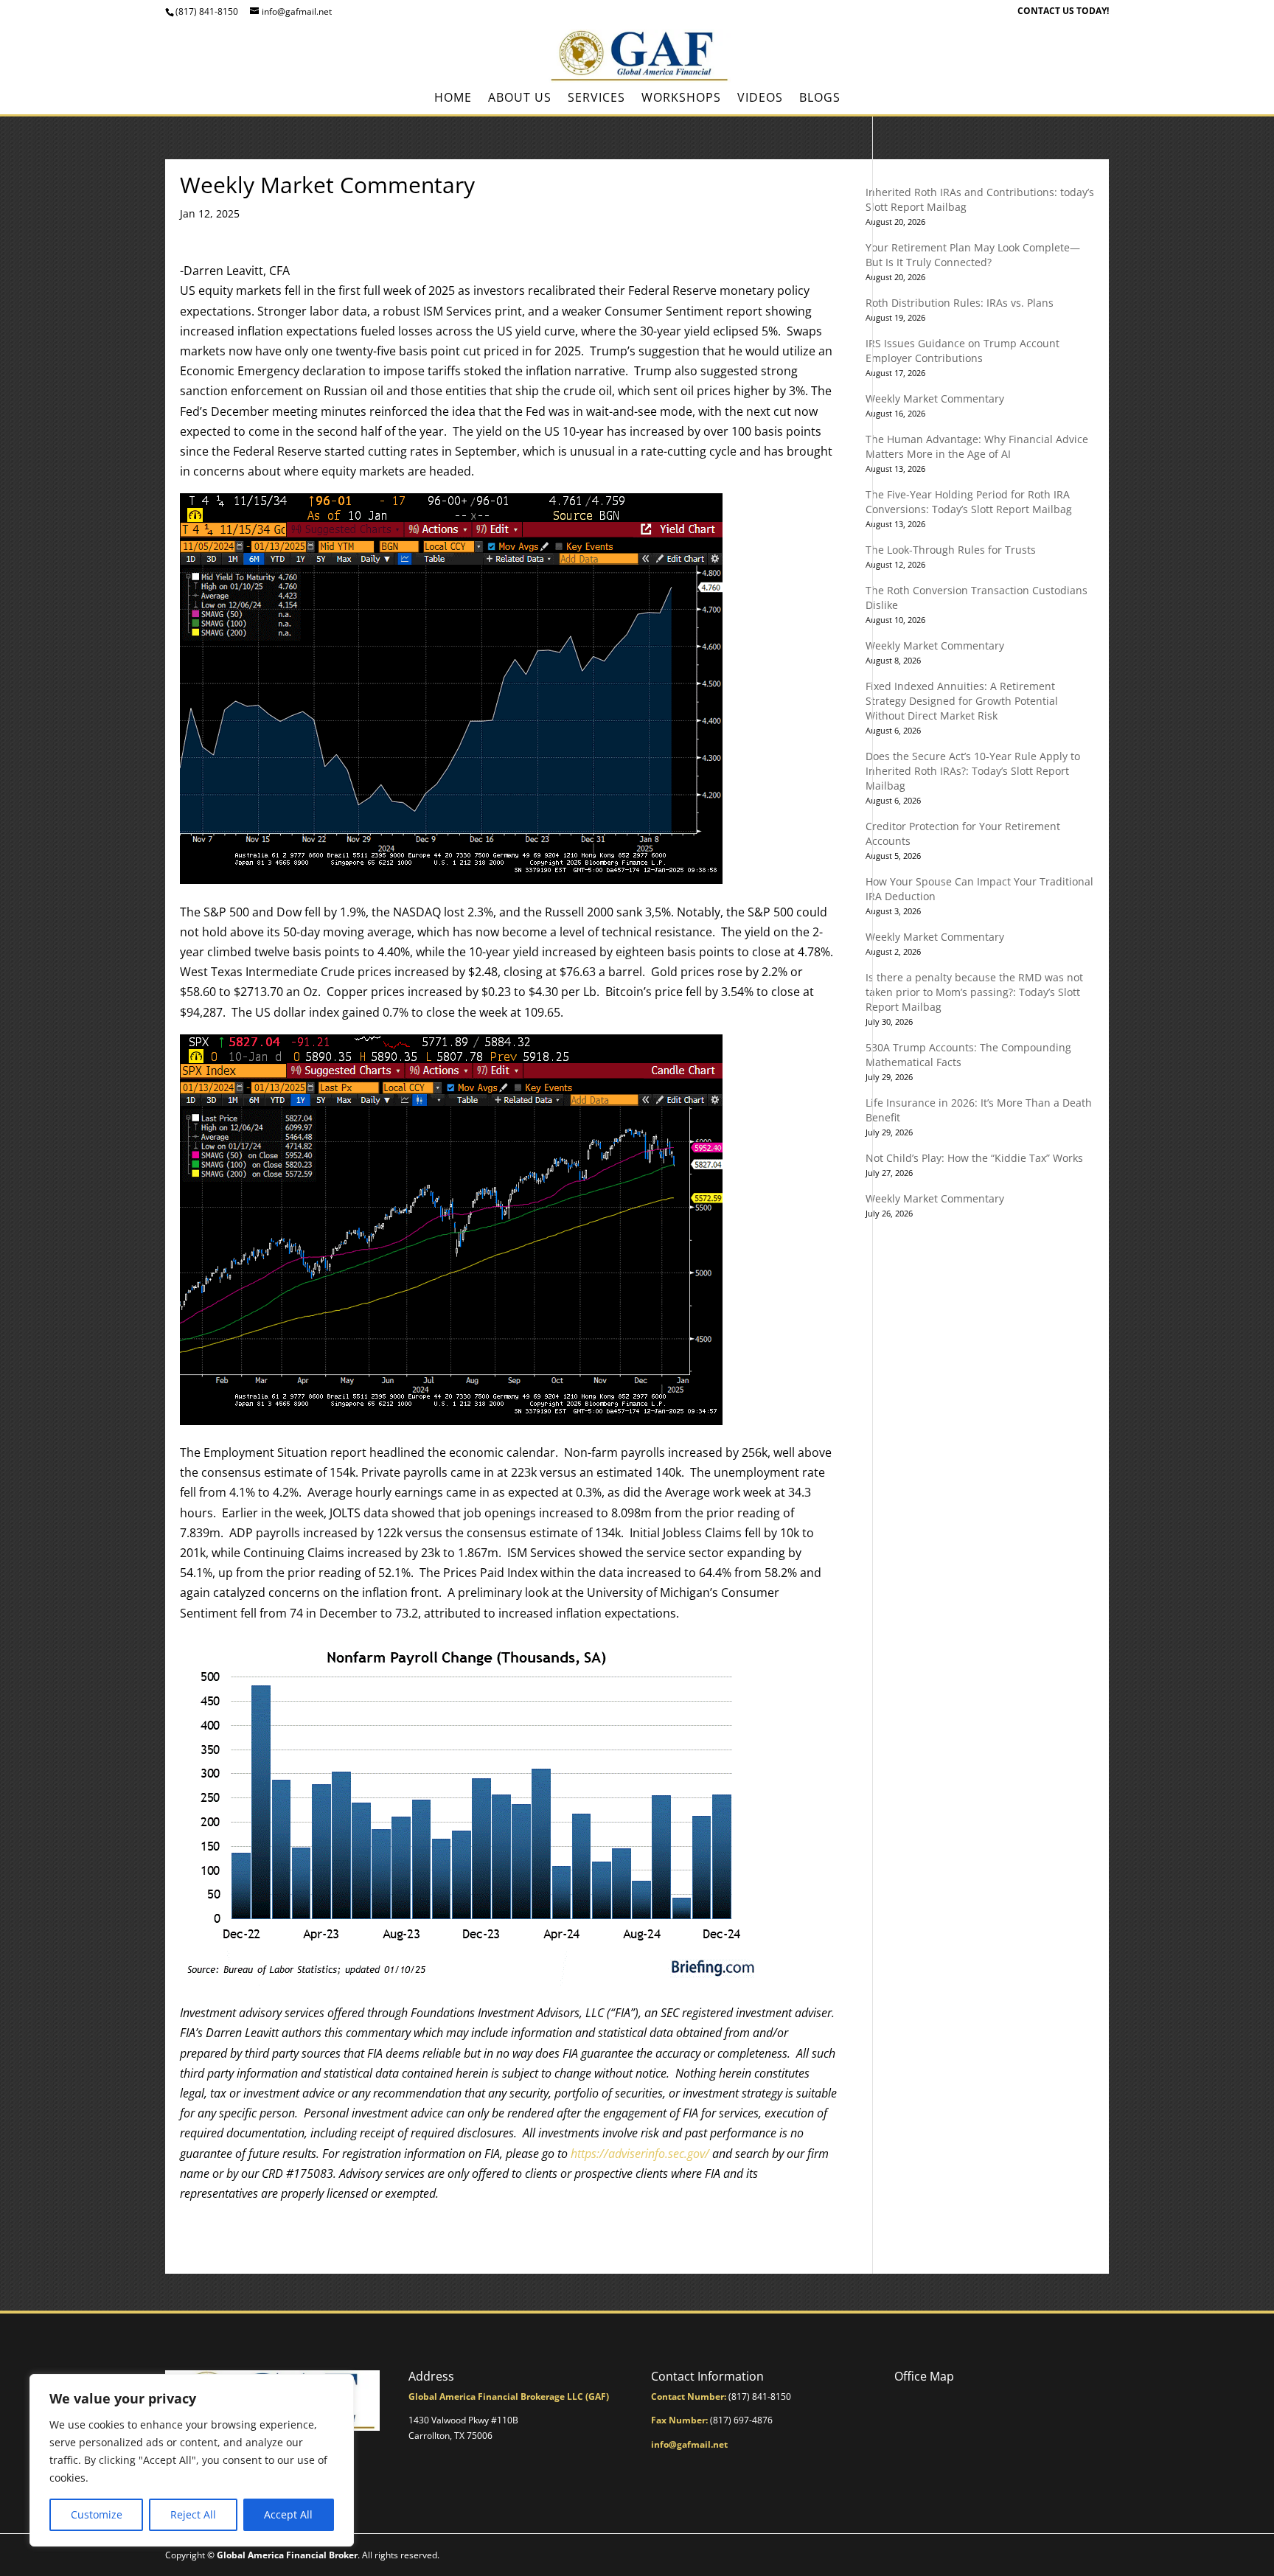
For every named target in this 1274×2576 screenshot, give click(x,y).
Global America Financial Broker (287, 2555)
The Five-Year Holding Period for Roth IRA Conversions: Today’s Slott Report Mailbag (969, 502)
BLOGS (820, 99)
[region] (192, 2460)
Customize (97, 2514)
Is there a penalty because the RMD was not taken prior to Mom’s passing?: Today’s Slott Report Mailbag (974, 992)
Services (596, 99)
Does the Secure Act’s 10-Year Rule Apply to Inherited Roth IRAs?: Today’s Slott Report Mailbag (973, 771)
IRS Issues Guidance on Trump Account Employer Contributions (963, 351)
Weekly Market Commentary (935, 398)
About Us (520, 99)
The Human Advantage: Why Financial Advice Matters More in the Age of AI (977, 446)
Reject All (193, 2514)
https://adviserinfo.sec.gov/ (640, 2154)
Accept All (288, 2514)
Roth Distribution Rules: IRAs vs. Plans (960, 303)
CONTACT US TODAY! (1063, 12)
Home (453, 99)
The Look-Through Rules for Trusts (951, 550)
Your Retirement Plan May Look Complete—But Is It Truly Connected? (973, 255)
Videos (760, 99)
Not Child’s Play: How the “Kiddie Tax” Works (974, 1158)
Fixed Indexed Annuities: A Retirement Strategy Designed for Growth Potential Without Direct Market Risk (962, 701)
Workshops (681, 99)
